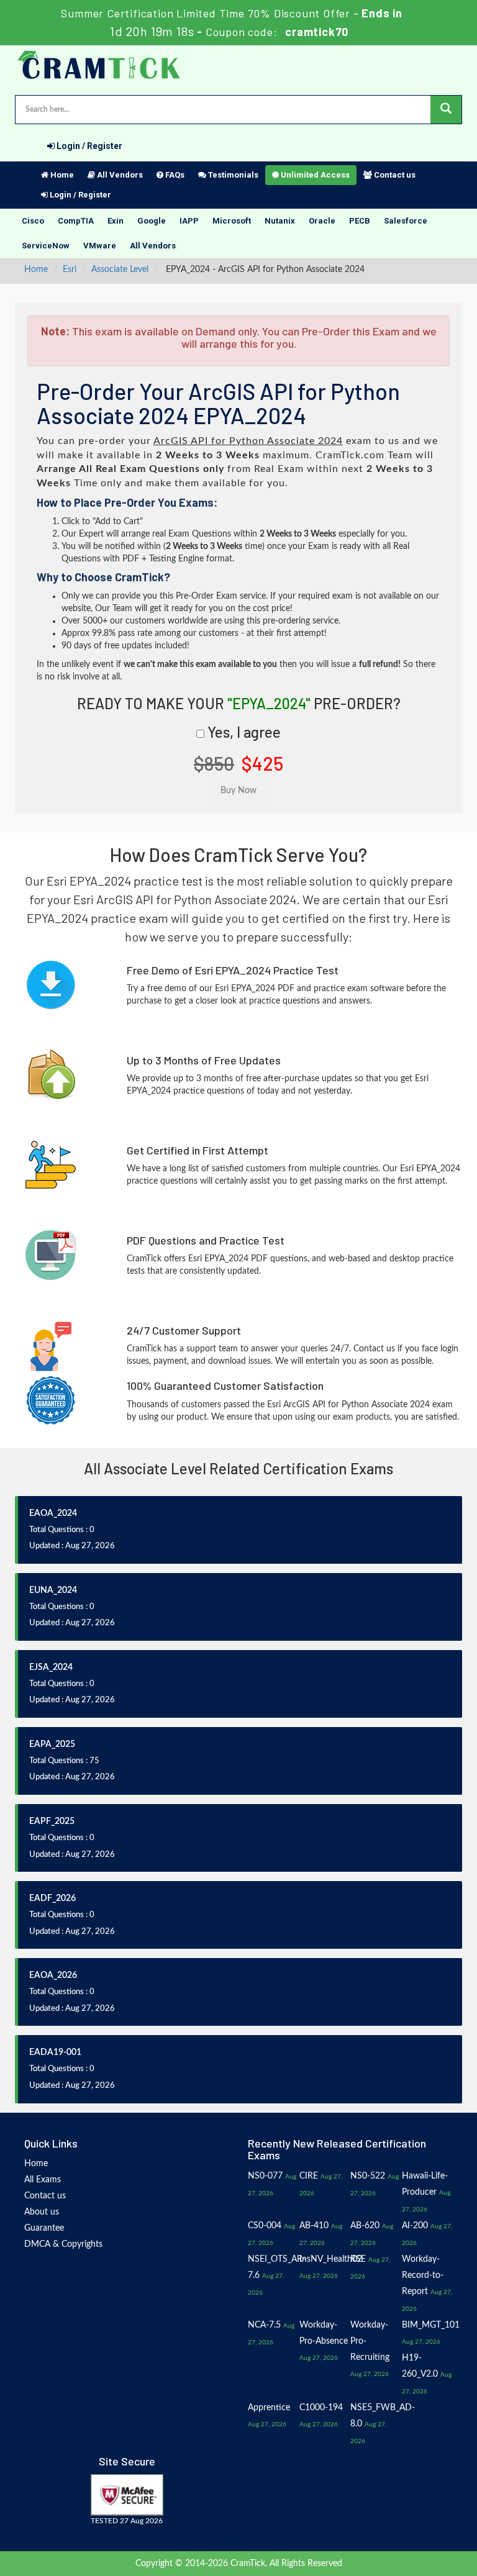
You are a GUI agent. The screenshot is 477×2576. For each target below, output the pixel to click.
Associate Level (120, 270)
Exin (116, 221)
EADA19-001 (55, 2052)
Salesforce (406, 221)
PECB (360, 221)
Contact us (394, 175)
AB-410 (314, 2226)
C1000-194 (321, 2408)
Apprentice (269, 2408)
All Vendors (119, 175)
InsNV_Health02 (331, 2259)
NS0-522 (368, 2176)
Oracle (322, 221)
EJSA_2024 (51, 1667)
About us (42, 2212)
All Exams (43, 2180)
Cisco (33, 221)
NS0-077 (265, 2176)
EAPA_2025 (52, 1744)
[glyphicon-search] (446, 110)
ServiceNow (46, 246)
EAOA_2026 (53, 1975)
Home (61, 175)
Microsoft (232, 221)
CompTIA (76, 221)
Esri (70, 270)
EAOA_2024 (53, 1513)
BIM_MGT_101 (431, 2325)
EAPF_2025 (52, 1821)
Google (152, 221)
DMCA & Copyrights (63, 2244)
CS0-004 (265, 2226)
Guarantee (44, 2228)
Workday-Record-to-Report (423, 2275)
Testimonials (232, 175)
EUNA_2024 (53, 1590)
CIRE (309, 2176)
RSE (358, 2259)
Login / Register (89, 146)
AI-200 (415, 2226)
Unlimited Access (314, 175)
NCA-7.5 (264, 2325)
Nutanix (280, 221)
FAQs (174, 175)
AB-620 (365, 2226)
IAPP (189, 221)
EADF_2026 (52, 1898)
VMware (100, 246)
